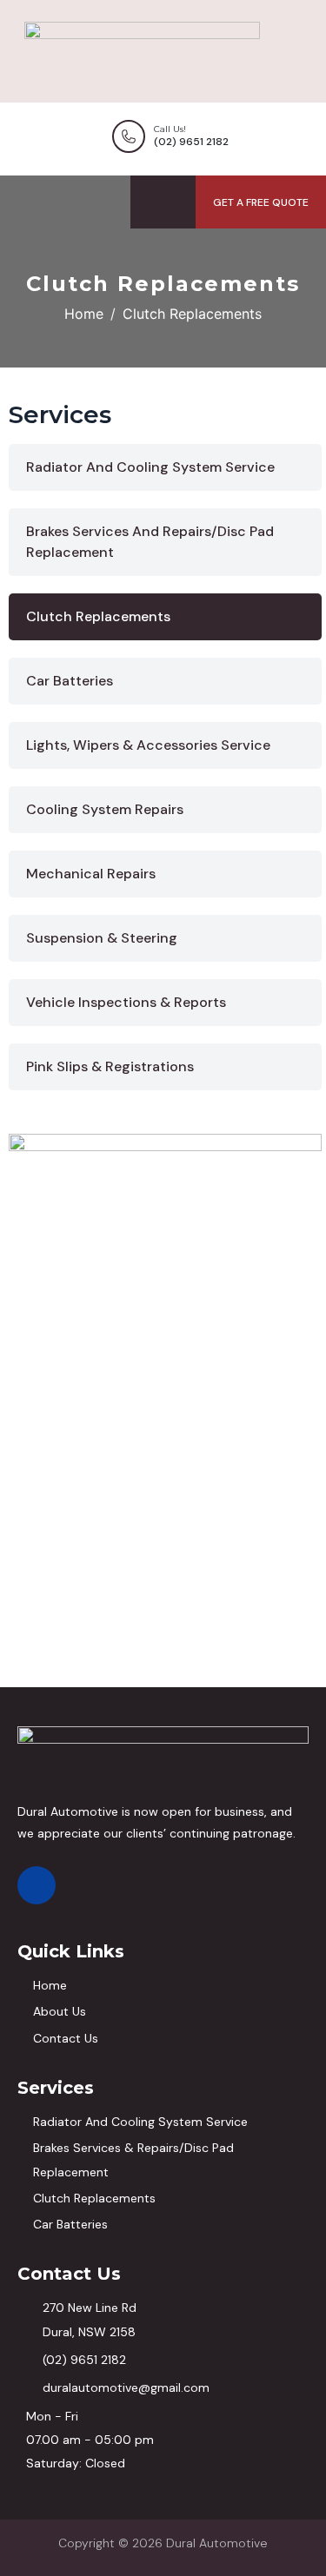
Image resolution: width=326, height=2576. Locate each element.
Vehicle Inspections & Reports (126, 1002)
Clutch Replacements (98, 616)
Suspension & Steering (102, 938)
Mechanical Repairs (91, 874)
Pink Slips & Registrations (110, 1066)
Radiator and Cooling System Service (150, 467)
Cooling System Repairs (105, 809)
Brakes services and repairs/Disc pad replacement (150, 542)
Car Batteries (70, 681)
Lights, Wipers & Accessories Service (148, 745)
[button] (261, 202)
